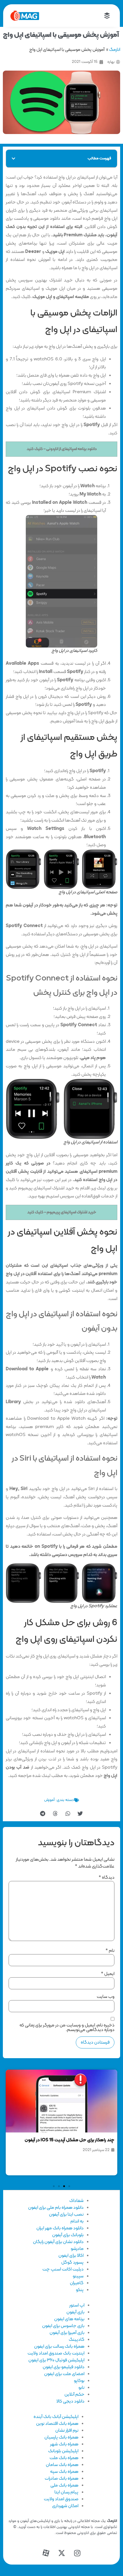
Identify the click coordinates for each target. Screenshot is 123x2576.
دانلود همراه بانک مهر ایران (60, 2228)
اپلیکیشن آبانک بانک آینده (56, 2417)
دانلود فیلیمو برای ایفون (64, 2367)
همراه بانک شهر (64, 2444)
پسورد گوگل (72, 2263)
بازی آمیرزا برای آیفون (67, 2333)
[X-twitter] (61, 2553)
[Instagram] (77, 2553)
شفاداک (76, 2201)
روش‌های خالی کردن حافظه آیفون (83, 2077)
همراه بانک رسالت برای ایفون (59, 2347)
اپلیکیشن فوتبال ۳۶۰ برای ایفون (56, 2360)
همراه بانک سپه (64, 2472)
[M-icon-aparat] (46, 2553)
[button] (13, 159)
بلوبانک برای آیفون (68, 2235)
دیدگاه (107, 1878)
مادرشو (77, 2249)
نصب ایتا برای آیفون (66, 2214)
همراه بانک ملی (64, 2485)
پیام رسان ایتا (66, 2492)
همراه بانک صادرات (61, 2479)
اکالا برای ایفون (71, 2256)
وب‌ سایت (106, 1997)
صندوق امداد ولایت (61, 2499)
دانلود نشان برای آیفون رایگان (58, 2242)
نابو (81, 2388)
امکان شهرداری (65, 2506)
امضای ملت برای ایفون (64, 2374)
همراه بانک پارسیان (61, 2437)
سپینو (78, 2276)
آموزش (49, 1800)
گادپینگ (77, 2340)
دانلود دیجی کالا (70, 2401)
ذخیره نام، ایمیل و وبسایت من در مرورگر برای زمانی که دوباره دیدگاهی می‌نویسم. (67, 2028)
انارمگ (115, 50)
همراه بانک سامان (62, 2465)
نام (110, 1951)
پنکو (80, 2290)
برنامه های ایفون (69, 2319)
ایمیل (108, 1974)
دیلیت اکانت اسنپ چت (63, 2269)
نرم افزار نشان (67, 2431)
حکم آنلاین (74, 2395)
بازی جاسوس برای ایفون (63, 2326)
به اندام (77, 2221)
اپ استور (77, 2305)
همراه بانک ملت (64, 2458)
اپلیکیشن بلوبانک (63, 2451)
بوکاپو (79, 2381)
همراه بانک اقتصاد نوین (57, 2424)
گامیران (77, 2283)
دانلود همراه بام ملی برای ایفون (56, 2208)
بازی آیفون (75, 2312)
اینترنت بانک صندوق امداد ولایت (56, 2353)
